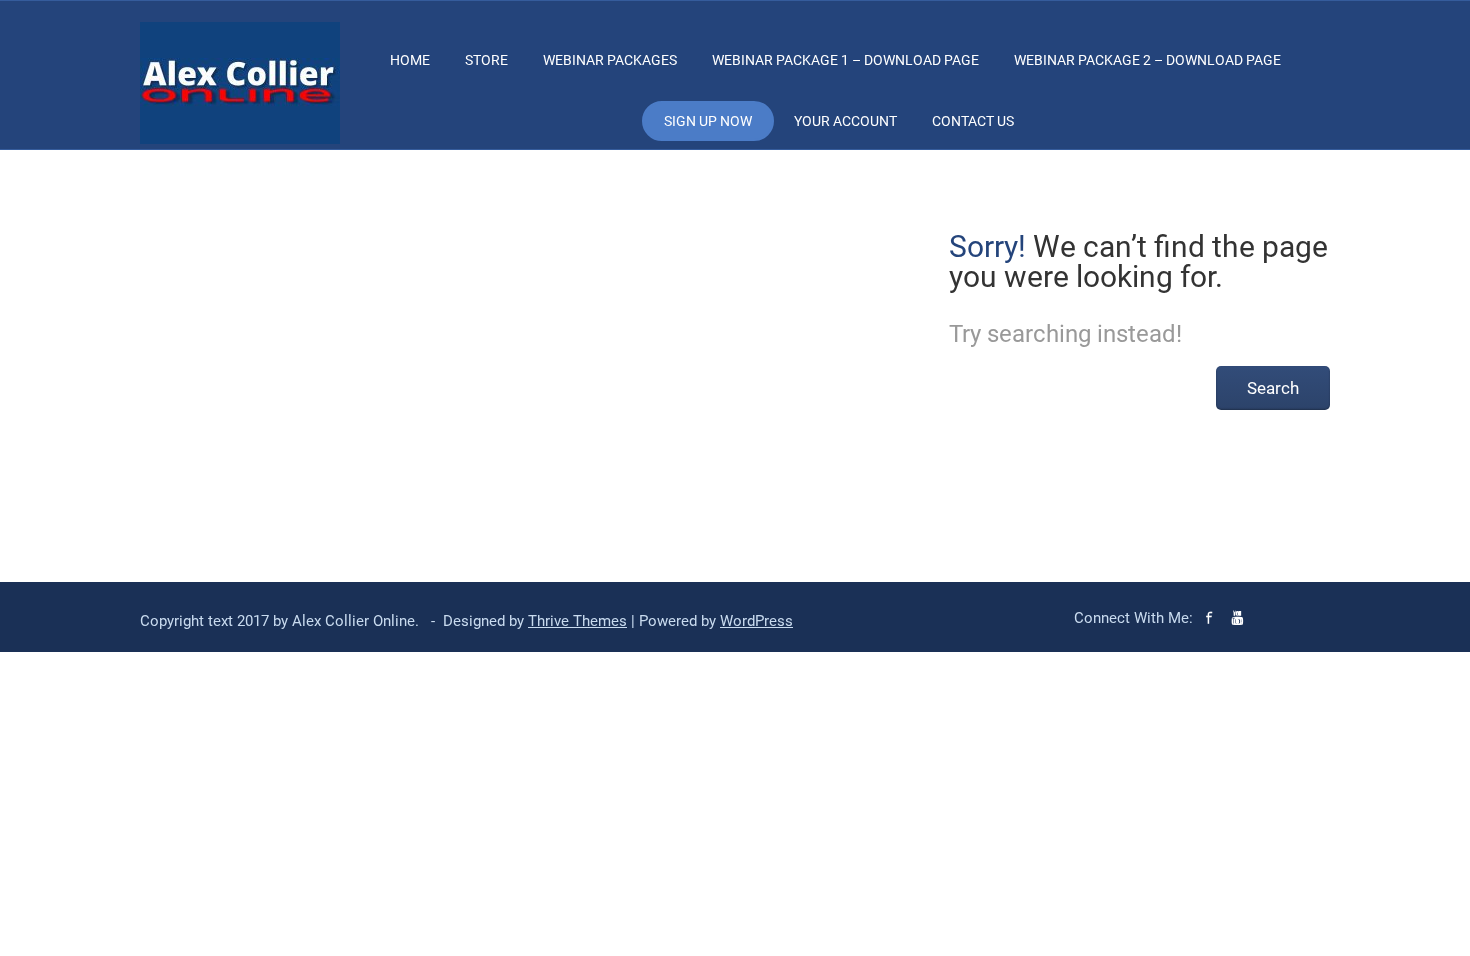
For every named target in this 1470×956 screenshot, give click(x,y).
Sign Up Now (708, 121)
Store (486, 60)
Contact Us (973, 121)
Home (410, 60)
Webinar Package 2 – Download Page (1147, 60)
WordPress (756, 621)
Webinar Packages (610, 60)
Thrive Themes (577, 621)
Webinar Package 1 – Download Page (845, 60)
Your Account (845, 121)
